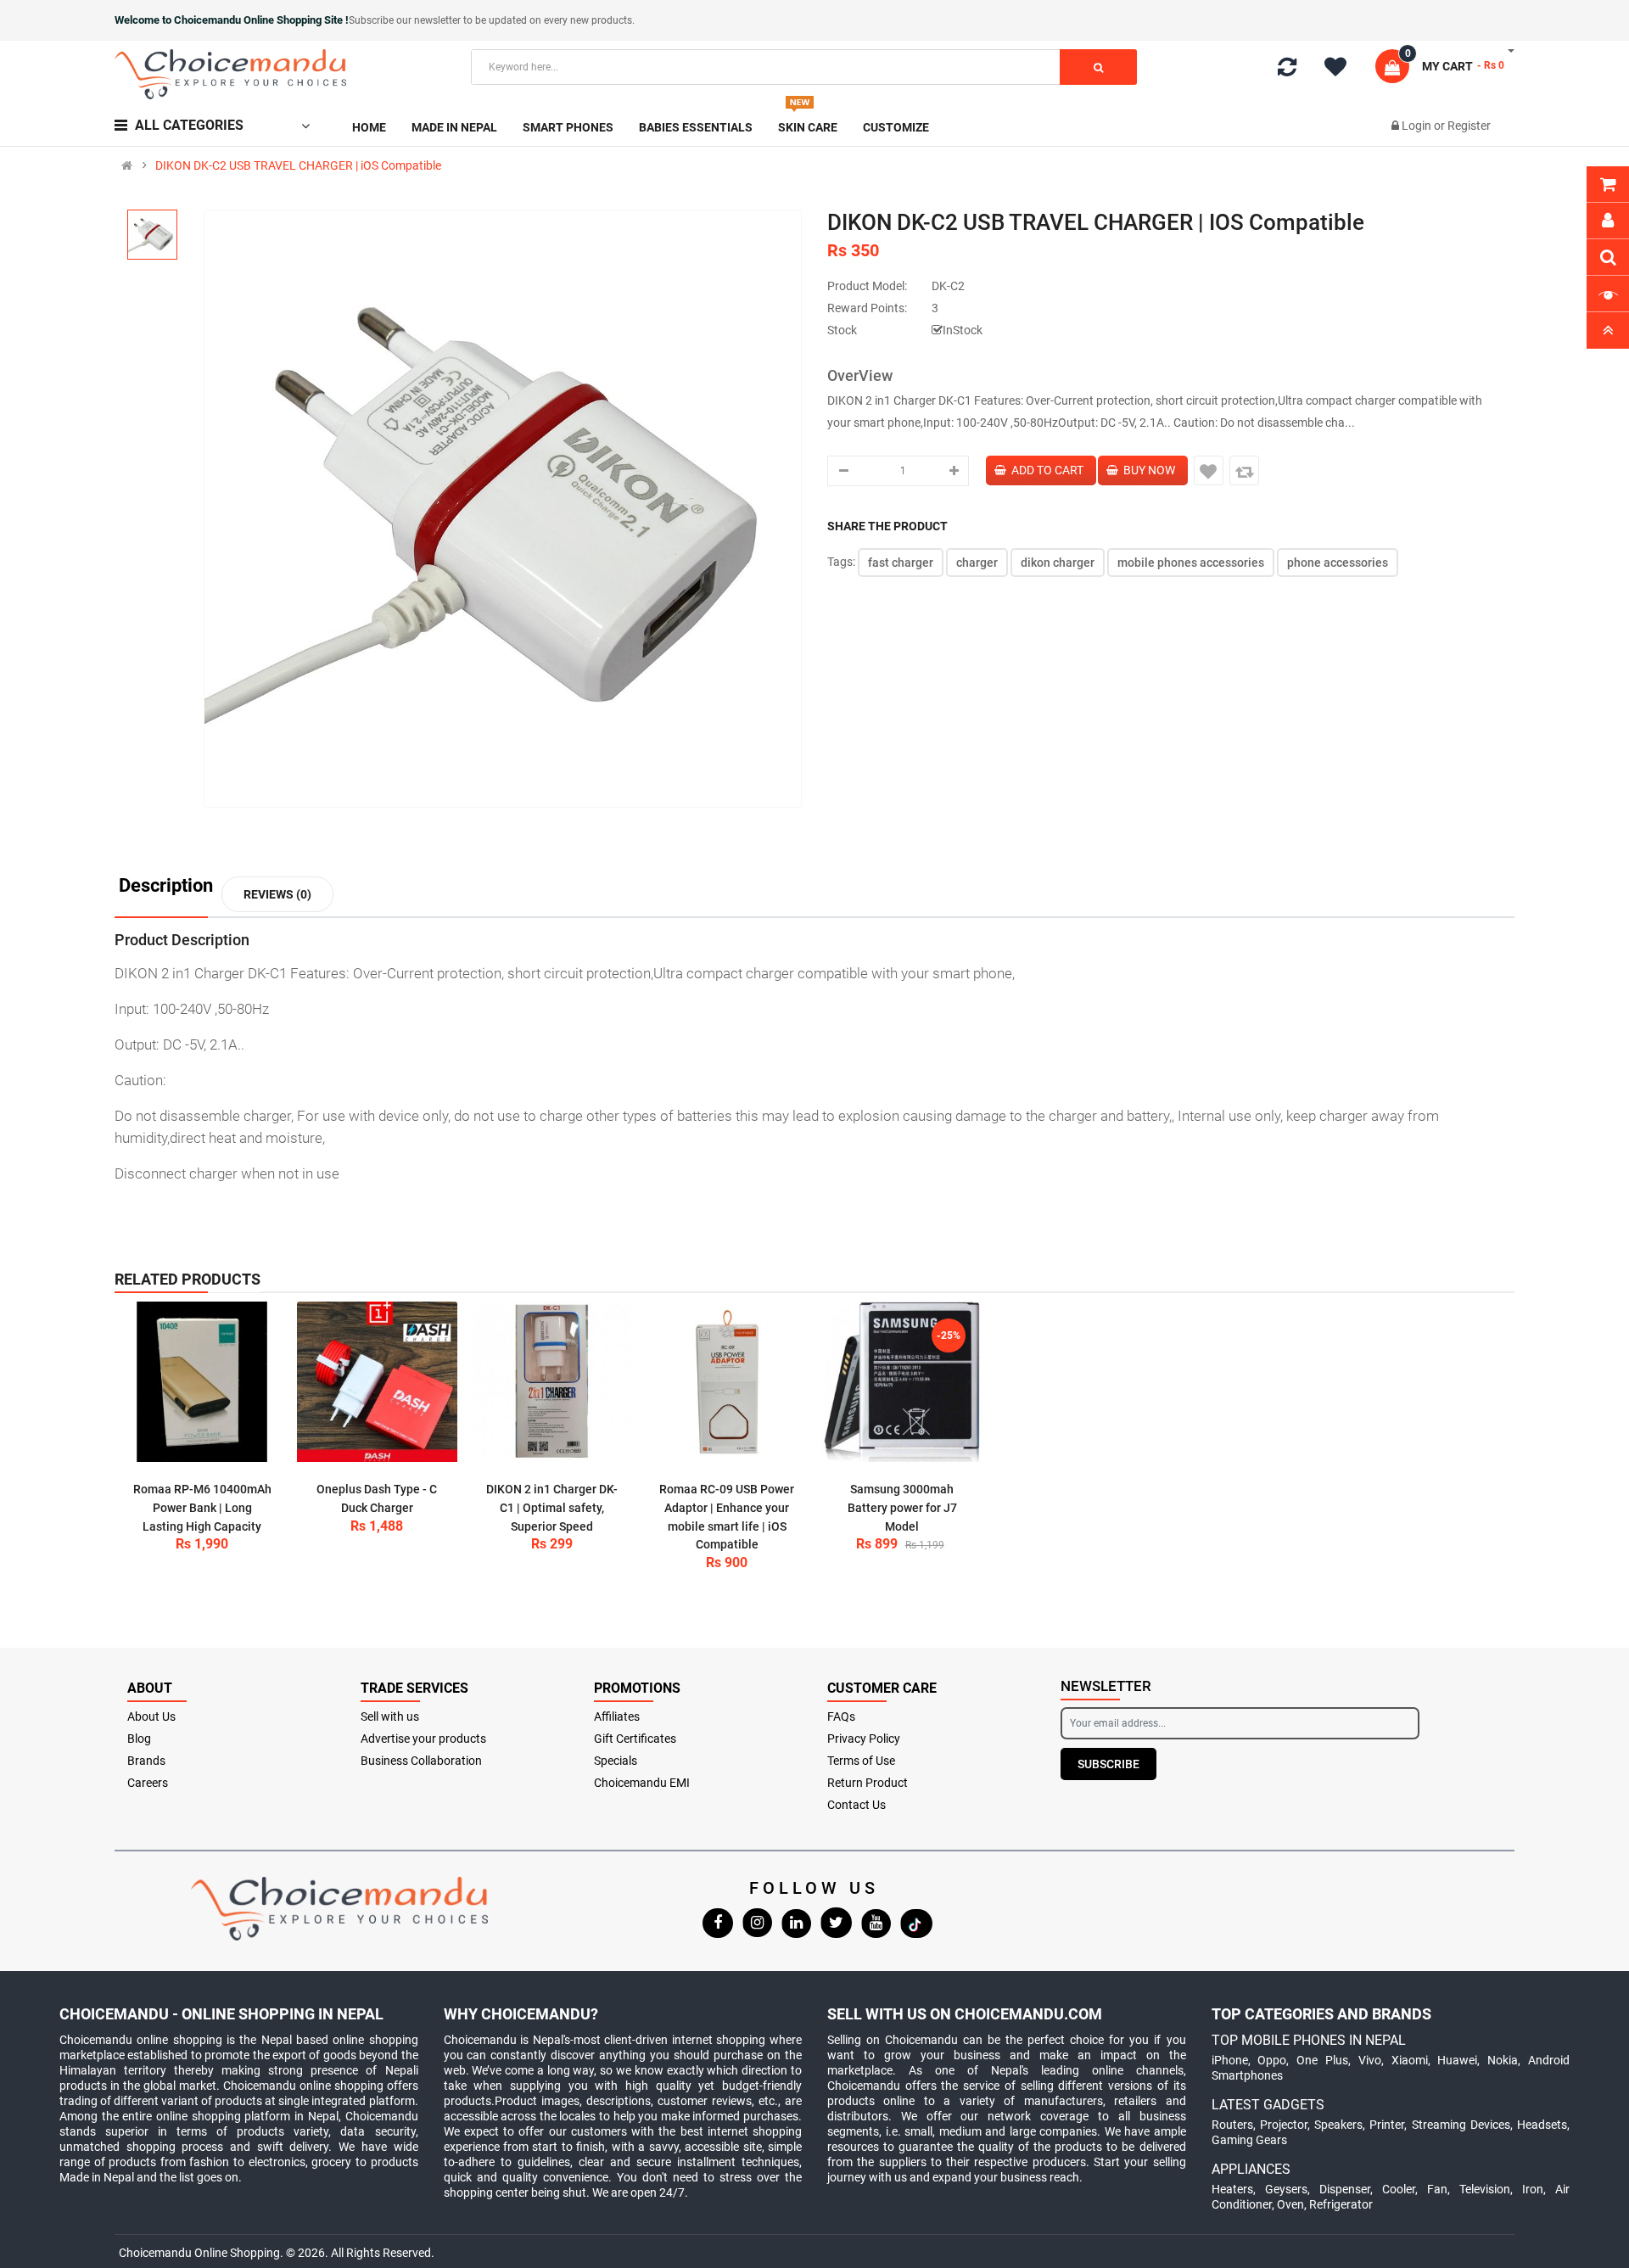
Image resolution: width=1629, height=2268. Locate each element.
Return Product (868, 1783)
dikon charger (1058, 563)
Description (166, 886)
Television (1485, 2189)
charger (977, 563)
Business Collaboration (421, 1761)
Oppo (1272, 2060)
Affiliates (617, 1716)
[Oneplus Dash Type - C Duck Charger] (378, 1382)
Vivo (1370, 2060)
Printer (1387, 2125)
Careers (148, 1783)
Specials (616, 1761)
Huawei (1457, 2060)
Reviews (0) (277, 894)
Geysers (1286, 2189)
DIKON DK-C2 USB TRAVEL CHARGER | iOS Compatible (298, 165)
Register (1469, 126)
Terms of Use (861, 1761)
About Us (151, 1716)
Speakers (1338, 2125)
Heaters (1232, 2189)
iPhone (1230, 2060)
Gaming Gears (1249, 2140)
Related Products (188, 1279)
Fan (1437, 2189)
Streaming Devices (1461, 2125)
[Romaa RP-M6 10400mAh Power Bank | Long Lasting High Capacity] (202, 1382)
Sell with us (390, 1716)
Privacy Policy (864, 1739)
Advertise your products (423, 1739)
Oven (1290, 2204)
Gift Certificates (635, 1739)
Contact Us (856, 1805)
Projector (1284, 2125)
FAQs (841, 1716)
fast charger (901, 563)
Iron (1533, 2189)
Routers (1232, 2125)
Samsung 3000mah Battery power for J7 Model (902, 1507)
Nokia (1503, 2060)
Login (1418, 126)
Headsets (1542, 2125)
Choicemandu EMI (642, 1783)
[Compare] (1287, 70)
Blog (139, 1739)
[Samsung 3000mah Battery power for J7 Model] (902, 1382)
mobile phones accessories (1191, 563)
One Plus (1322, 2060)
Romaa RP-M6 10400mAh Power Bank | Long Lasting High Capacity (202, 1507)
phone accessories (1338, 563)
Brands (146, 1761)
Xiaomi (1410, 2060)
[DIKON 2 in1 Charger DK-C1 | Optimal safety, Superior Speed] (552, 1382)
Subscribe (1108, 1764)
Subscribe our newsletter (406, 20)
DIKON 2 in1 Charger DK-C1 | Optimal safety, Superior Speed (552, 1507)
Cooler (1399, 2189)
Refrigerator (1341, 2204)
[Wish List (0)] (1341, 70)
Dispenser (1345, 2189)
